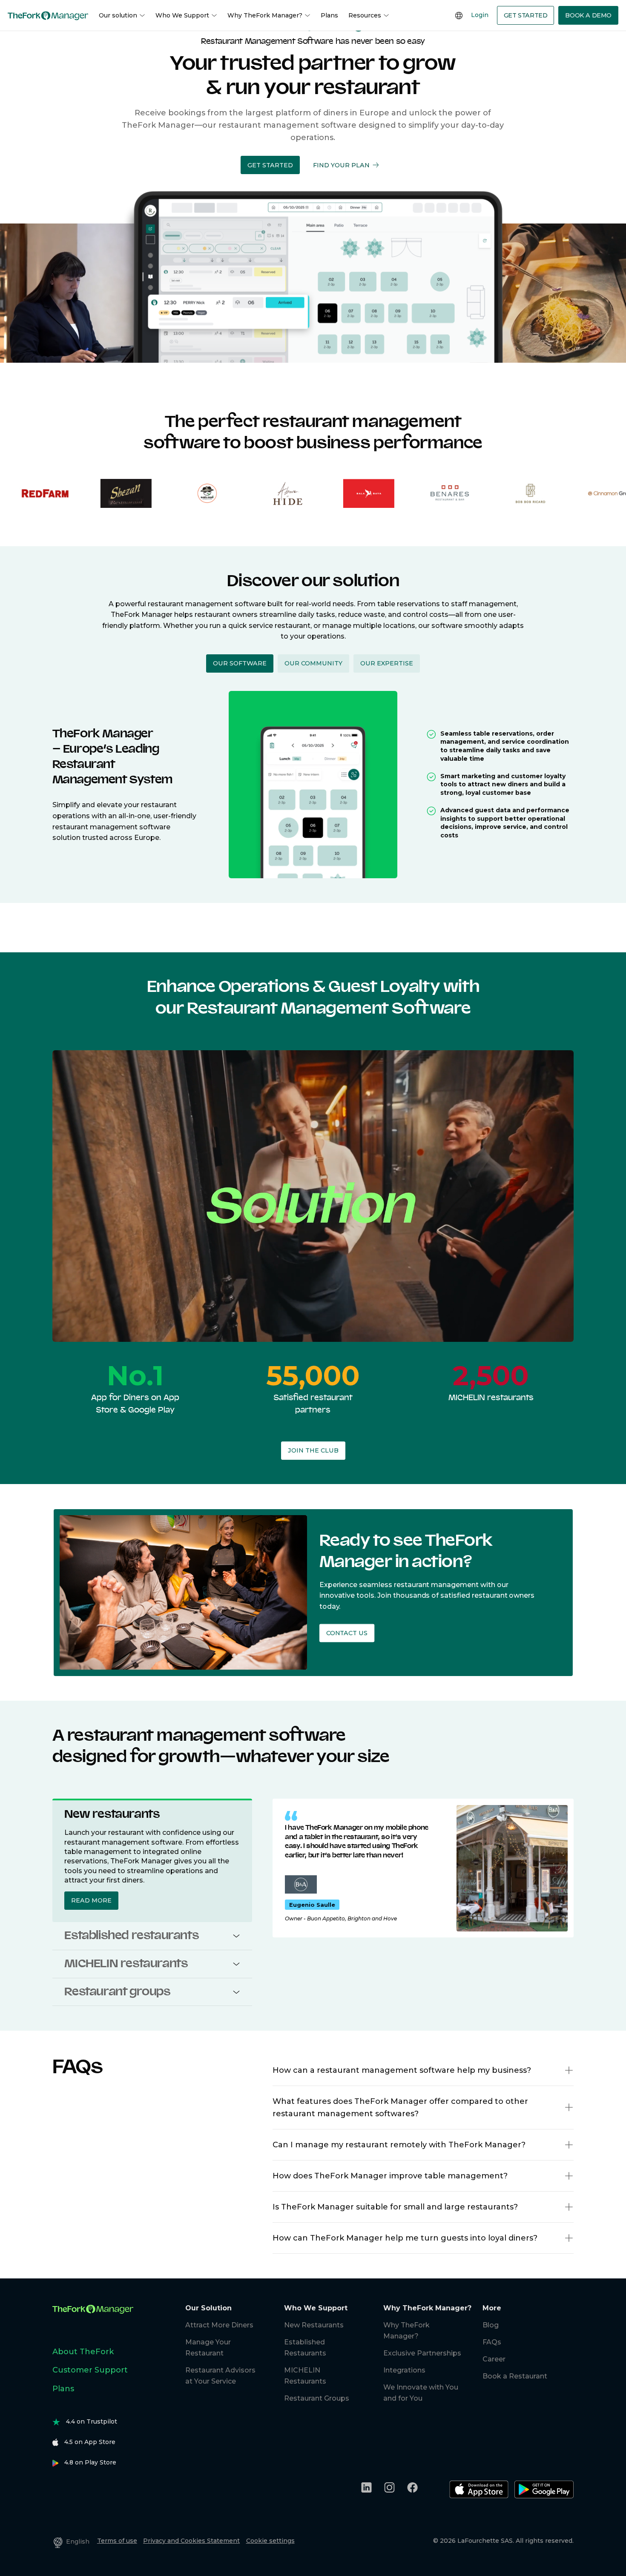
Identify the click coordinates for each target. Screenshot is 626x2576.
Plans (329, 15)
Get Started (526, 15)
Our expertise (387, 663)
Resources (365, 15)
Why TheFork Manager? (265, 15)
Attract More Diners (219, 2325)
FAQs (492, 2342)
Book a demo (588, 15)
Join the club (313, 1450)
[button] (270, 165)
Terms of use (117, 2541)
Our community (313, 663)
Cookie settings (270, 2541)
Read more (91, 1900)
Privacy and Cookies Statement (191, 2541)
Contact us (347, 1633)
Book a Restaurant (515, 2376)
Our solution (118, 15)
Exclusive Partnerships (422, 2353)
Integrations (404, 2370)
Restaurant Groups (317, 2398)
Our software (240, 663)
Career (494, 2359)
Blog (491, 2325)
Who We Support (182, 15)
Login (480, 15)
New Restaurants (314, 2325)
